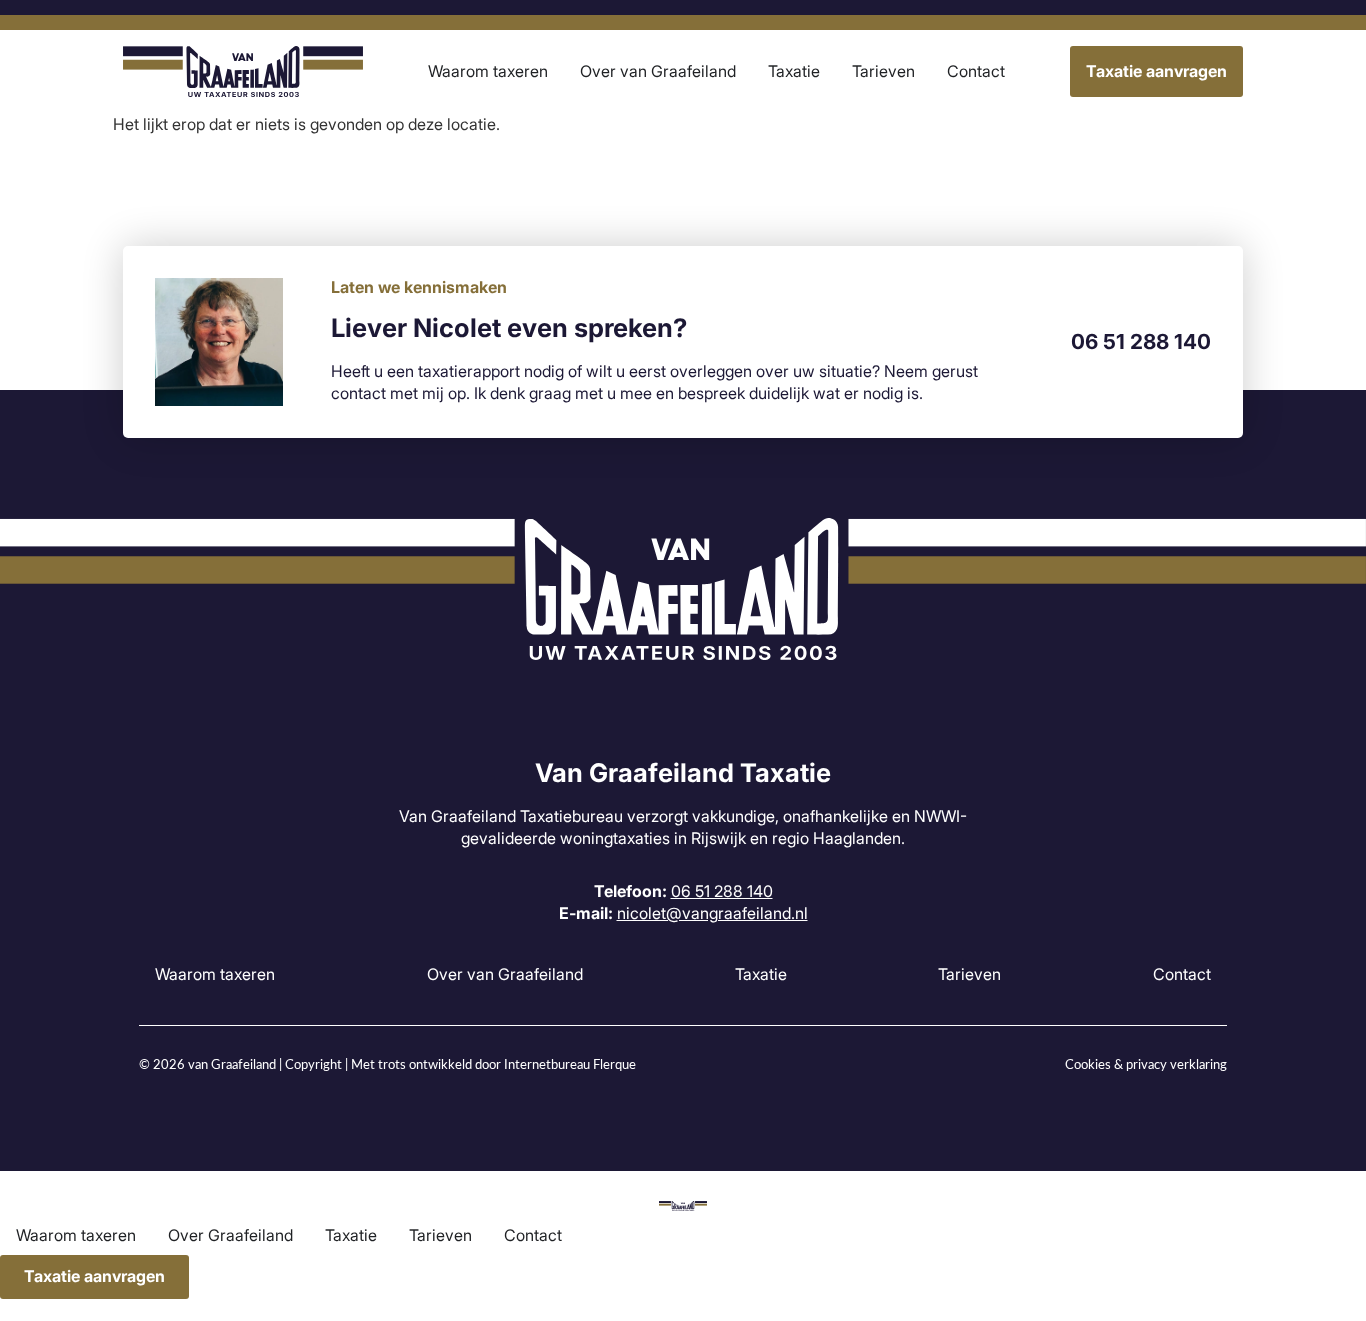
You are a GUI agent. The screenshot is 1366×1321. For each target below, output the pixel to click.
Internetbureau (547, 1065)
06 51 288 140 (1141, 341)
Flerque (614, 1065)
